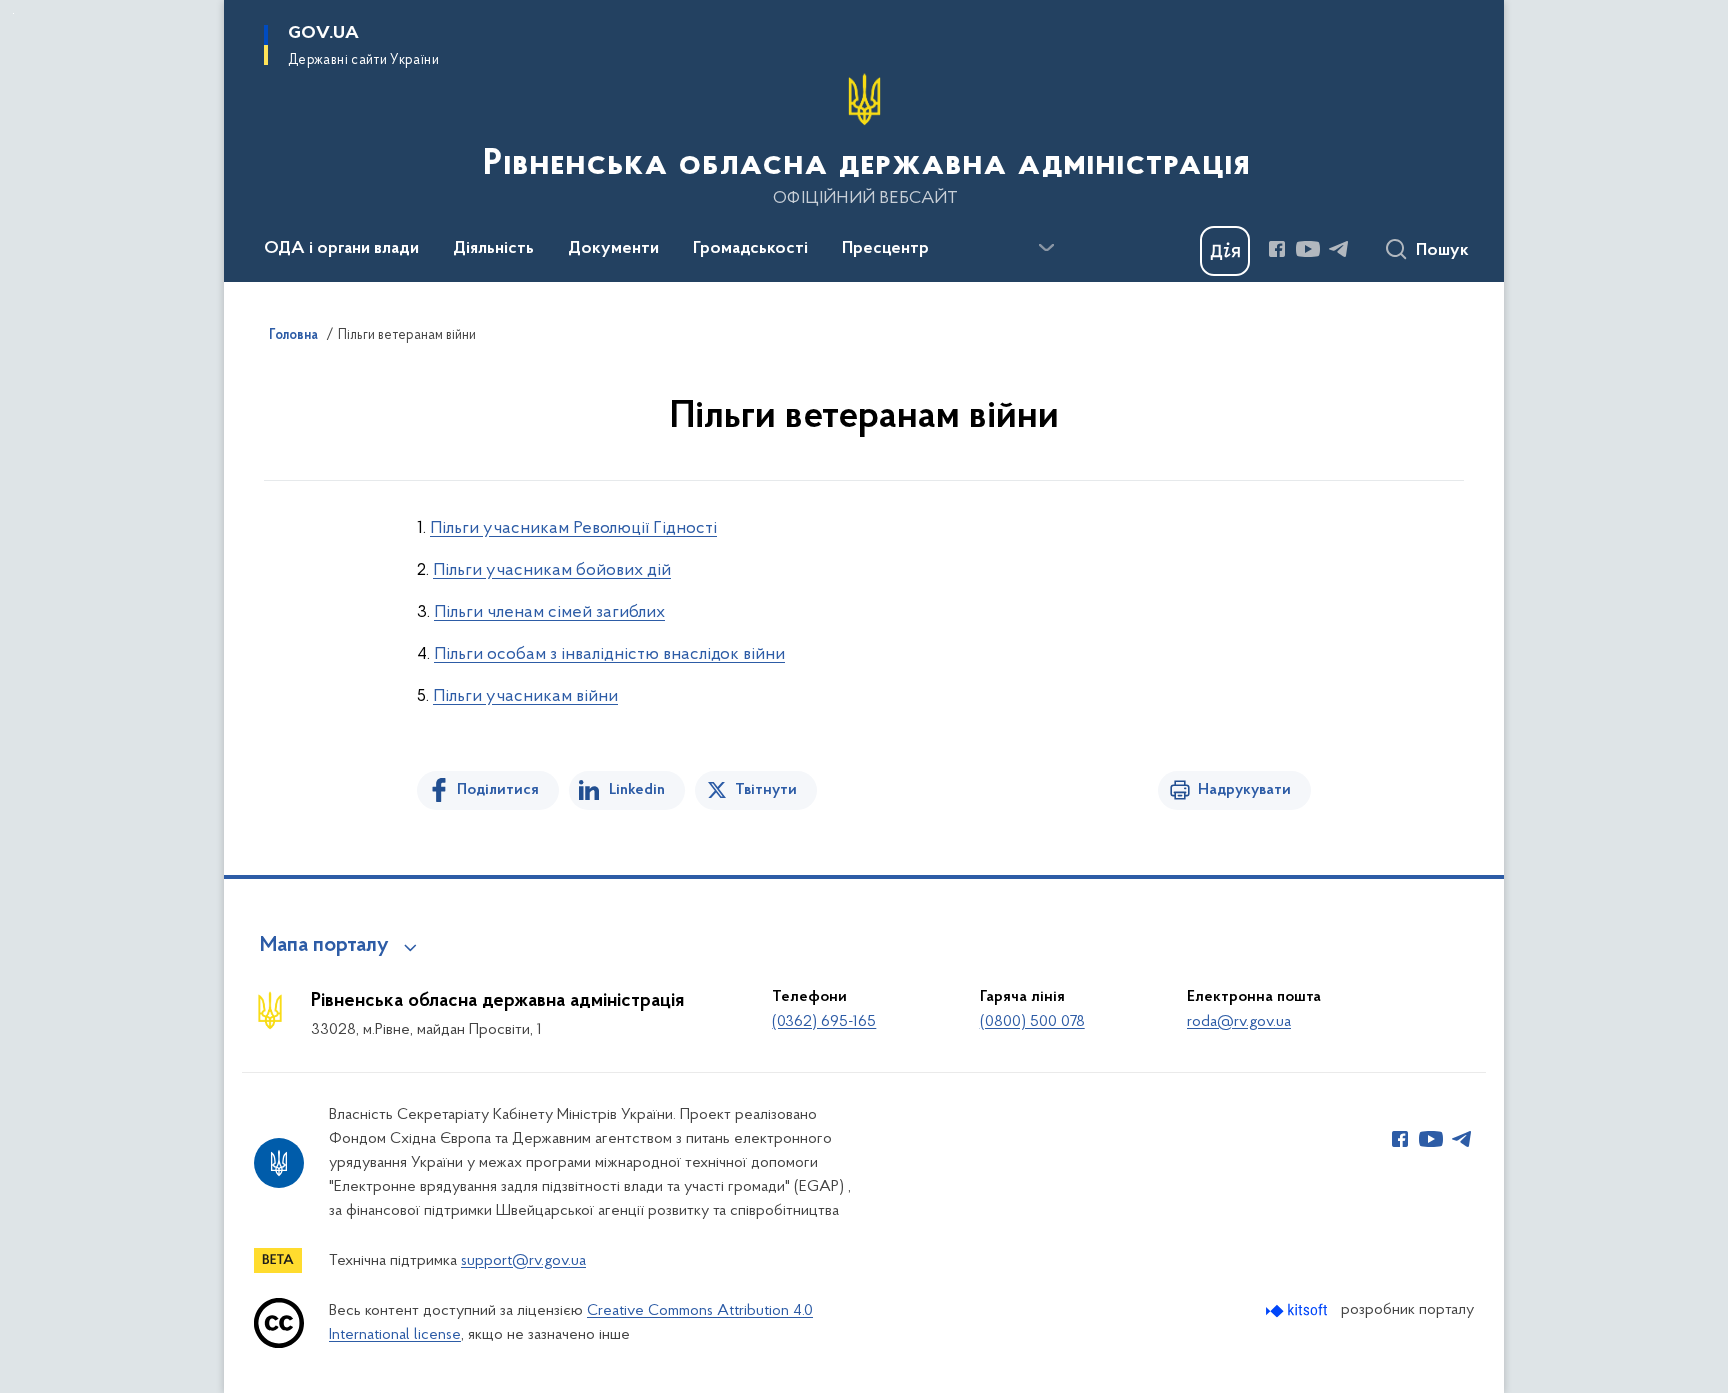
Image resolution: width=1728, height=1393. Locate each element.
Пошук (1442, 251)
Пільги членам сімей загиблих (549, 613)
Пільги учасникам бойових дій (552, 571)
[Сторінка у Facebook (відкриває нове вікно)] (1277, 249)
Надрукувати (1244, 790)
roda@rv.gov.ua (1239, 1022)
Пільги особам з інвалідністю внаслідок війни (609, 655)
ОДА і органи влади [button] (341, 249)
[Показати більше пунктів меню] (1046, 248)
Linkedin (637, 790)
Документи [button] (613, 249)
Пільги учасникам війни (525, 697)
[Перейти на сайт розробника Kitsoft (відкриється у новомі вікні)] (1298, 1310)
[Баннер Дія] (1225, 251)
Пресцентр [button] (885, 249)
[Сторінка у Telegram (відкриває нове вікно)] (1339, 249)
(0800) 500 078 (1032, 1022)
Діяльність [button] (493, 249)
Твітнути (766, 790)
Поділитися (498, 790)
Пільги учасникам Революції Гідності (573, 529)
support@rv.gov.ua (523, 1261)
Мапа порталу (324, 946)
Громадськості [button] (750, 249)
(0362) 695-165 (824, 1022)
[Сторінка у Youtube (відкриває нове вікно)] (1308, 249)
